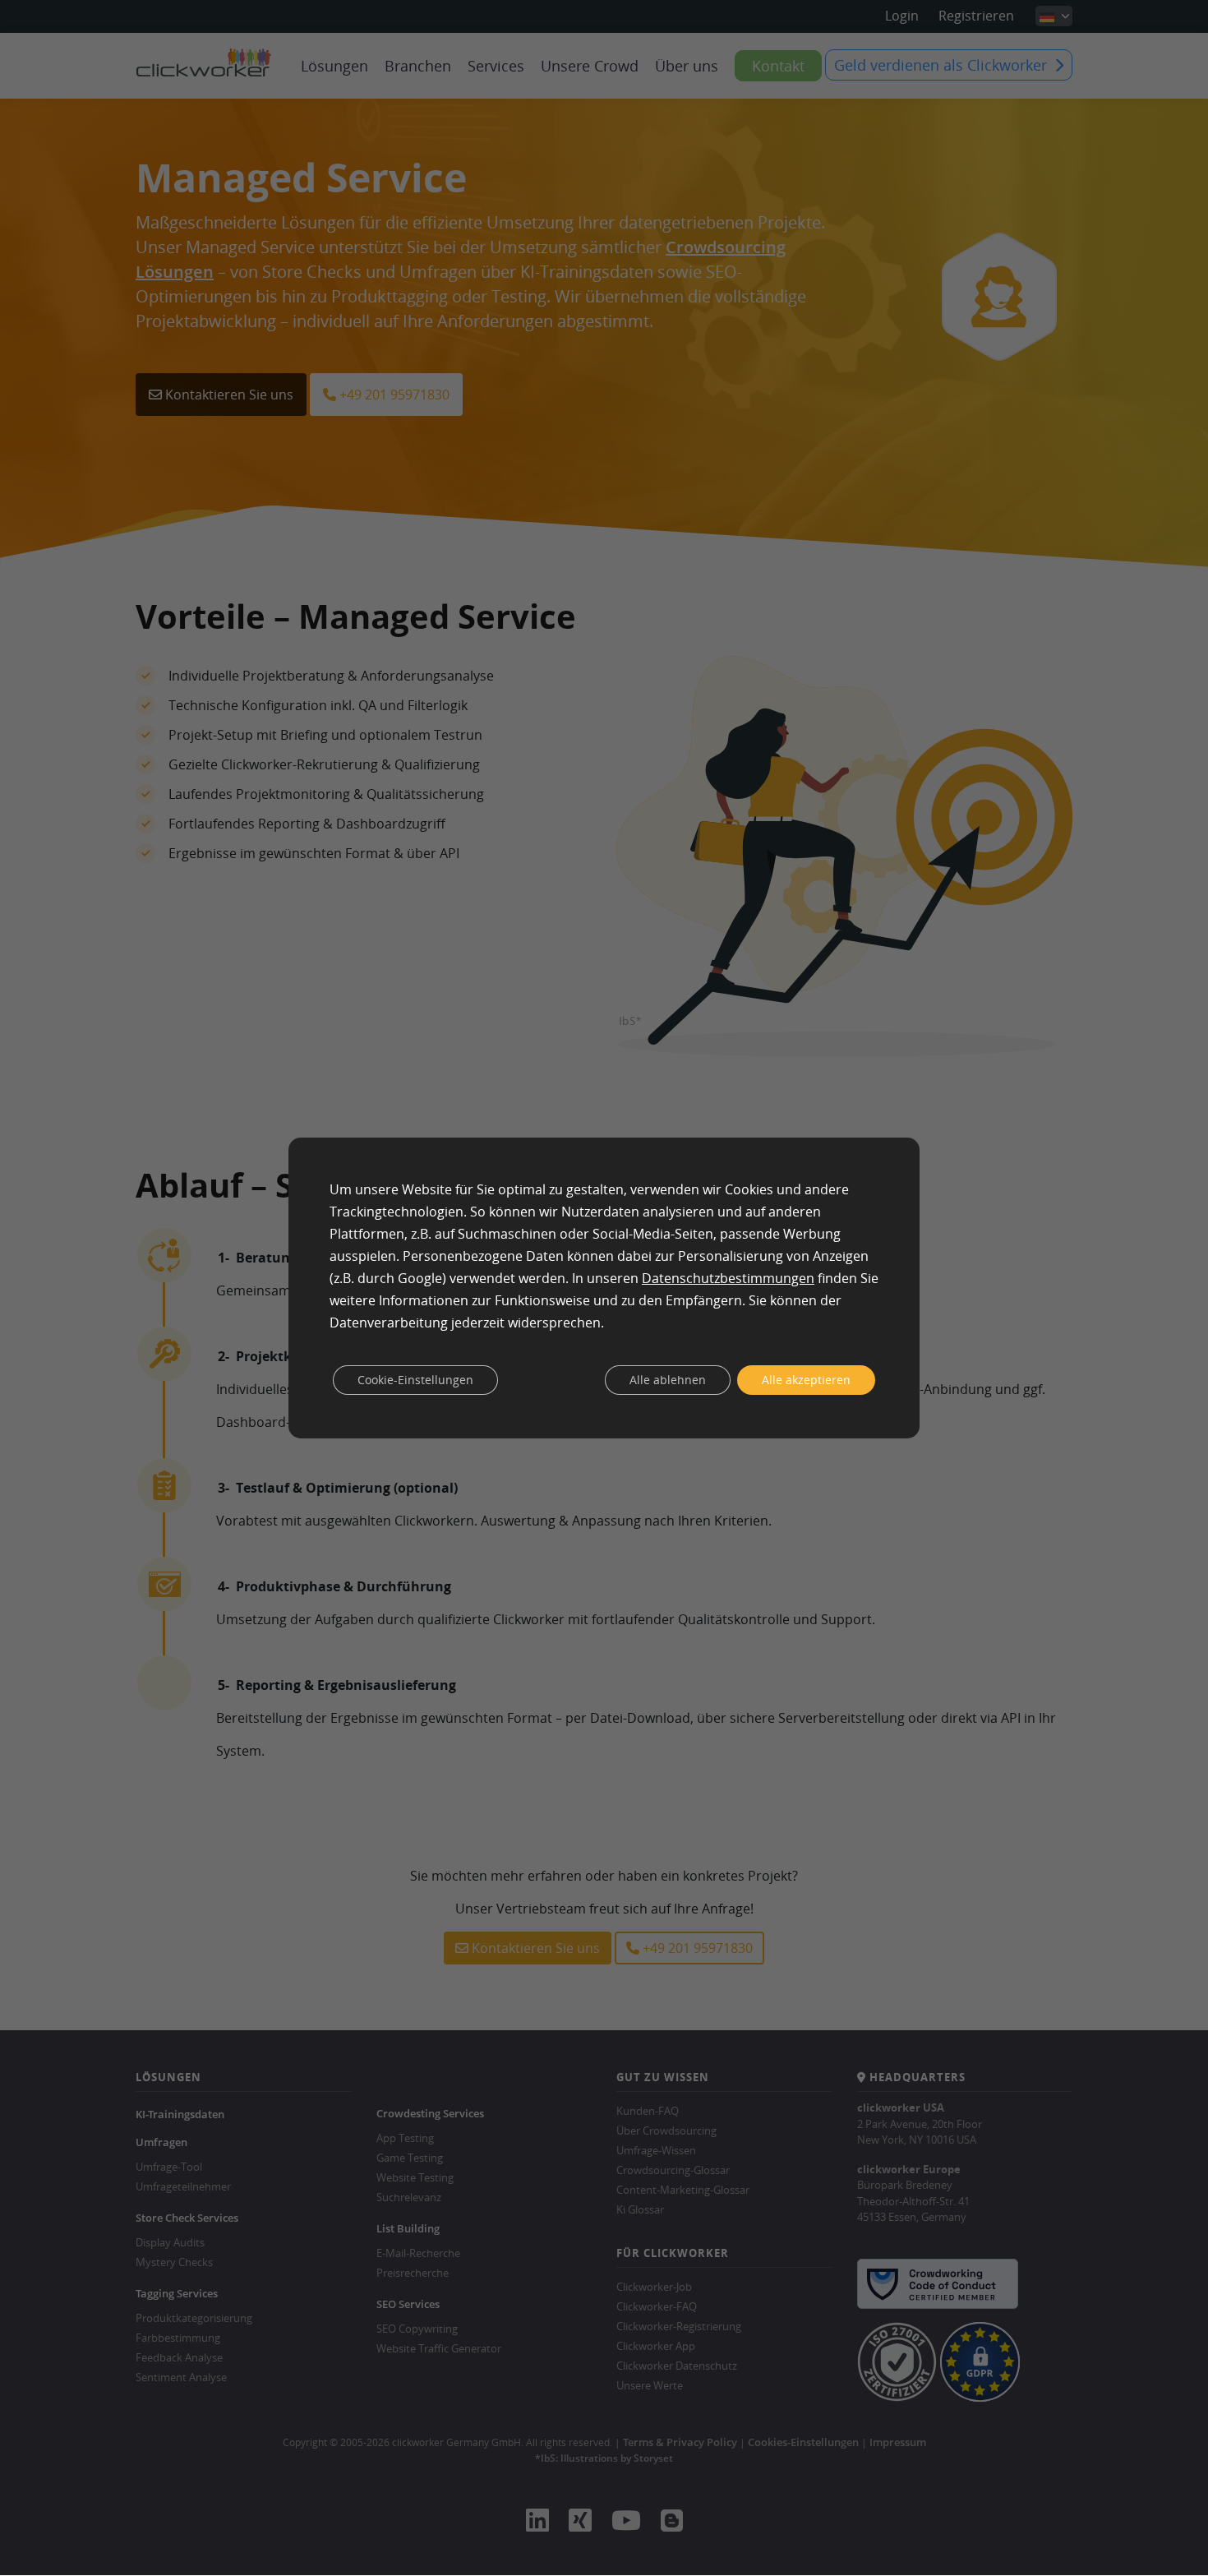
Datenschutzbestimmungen (728, 1278)
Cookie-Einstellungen (415, 1380)
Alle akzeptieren (806, 1380)
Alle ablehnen (668, 1380)
